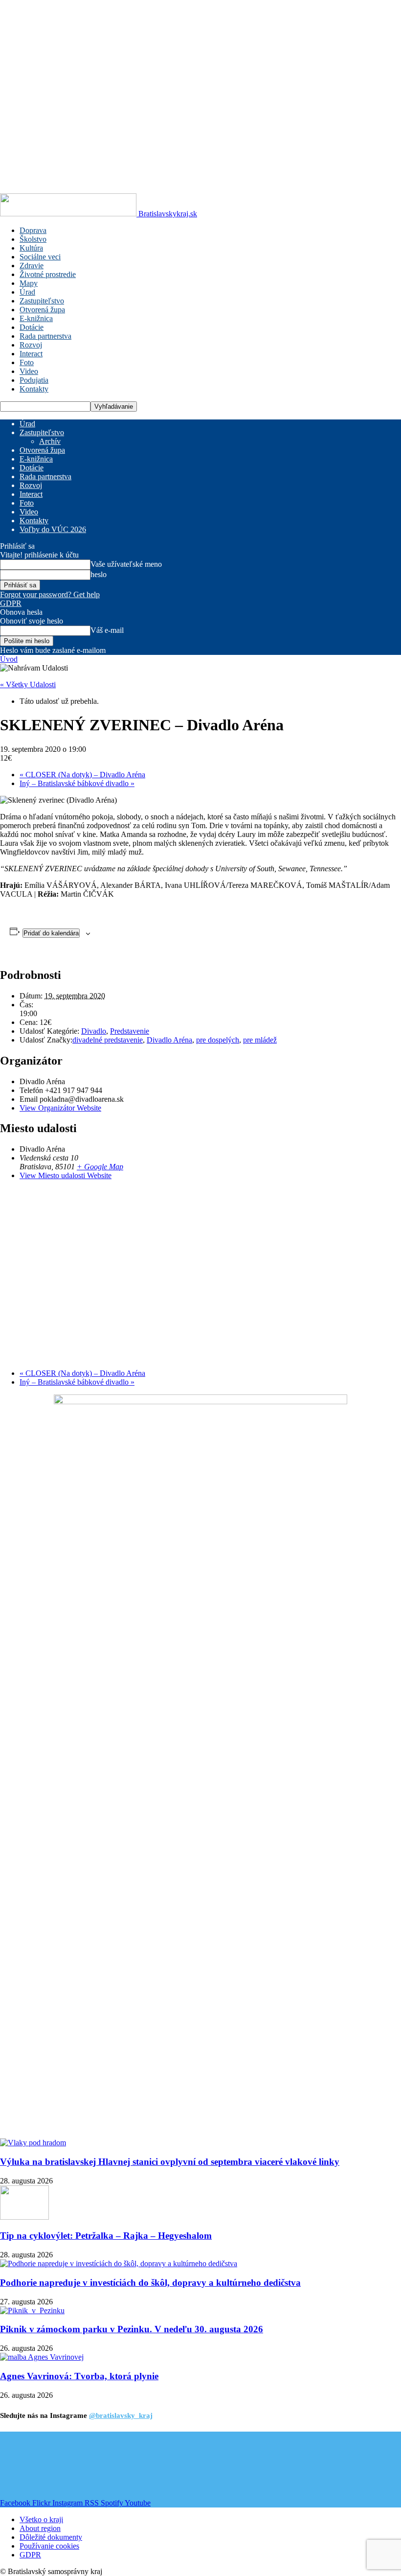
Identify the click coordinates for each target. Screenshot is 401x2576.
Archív (50, 441)
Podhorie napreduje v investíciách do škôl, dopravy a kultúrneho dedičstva (150, 2283)
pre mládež (260, 1040)
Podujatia (34, 380)
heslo (99, 574)
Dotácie (32, 327)
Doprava (33, 230)
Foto (27, 362)
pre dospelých (218, 1040)
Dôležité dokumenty (51, 2537)
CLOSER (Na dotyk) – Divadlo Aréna (82, 775)
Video (29, 371)
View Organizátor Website (60, 1108)
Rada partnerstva (45, 336)
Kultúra (31, 248)
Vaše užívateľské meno (126, 564)
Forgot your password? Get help (50, 594)
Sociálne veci (40, 257)
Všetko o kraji (41, 2519)
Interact (31, 354)
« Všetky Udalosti (28, 685)
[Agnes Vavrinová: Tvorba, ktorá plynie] (42, 2357)
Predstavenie (130, 1031)
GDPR (11, 603)
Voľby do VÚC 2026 (53, 529)
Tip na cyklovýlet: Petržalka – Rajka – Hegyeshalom (106, 2236)
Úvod (9, 659)
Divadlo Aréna (169, 1040)
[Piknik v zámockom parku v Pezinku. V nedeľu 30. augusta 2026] (32, 2310)
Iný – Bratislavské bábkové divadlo (77, 783)
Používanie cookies (49, 2546)
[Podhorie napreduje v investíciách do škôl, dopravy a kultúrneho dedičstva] (119, 2263)
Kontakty (34, 389)
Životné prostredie (48, 274)
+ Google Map (100, 1167)
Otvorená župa (42, 310)
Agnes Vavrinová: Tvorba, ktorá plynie (79, 2376)
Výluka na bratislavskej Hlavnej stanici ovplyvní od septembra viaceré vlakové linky (170, 2162)
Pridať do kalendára (51, 933)
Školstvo (33, 239)
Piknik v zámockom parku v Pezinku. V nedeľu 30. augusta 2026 (132, 2329)
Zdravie (32, 266)
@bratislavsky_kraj (121, 2415)
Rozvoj (31, 345)
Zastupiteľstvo (42, 301)
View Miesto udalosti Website (66, 1175)
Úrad (27, 292)
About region (40, 2528)
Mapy (29, 283)
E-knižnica (36, 318)
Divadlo (94, 1031)
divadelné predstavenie (108, 1040)
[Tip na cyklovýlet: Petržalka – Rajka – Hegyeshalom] (24, 2217)
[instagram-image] (33, 2465)
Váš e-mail (107, 630)
